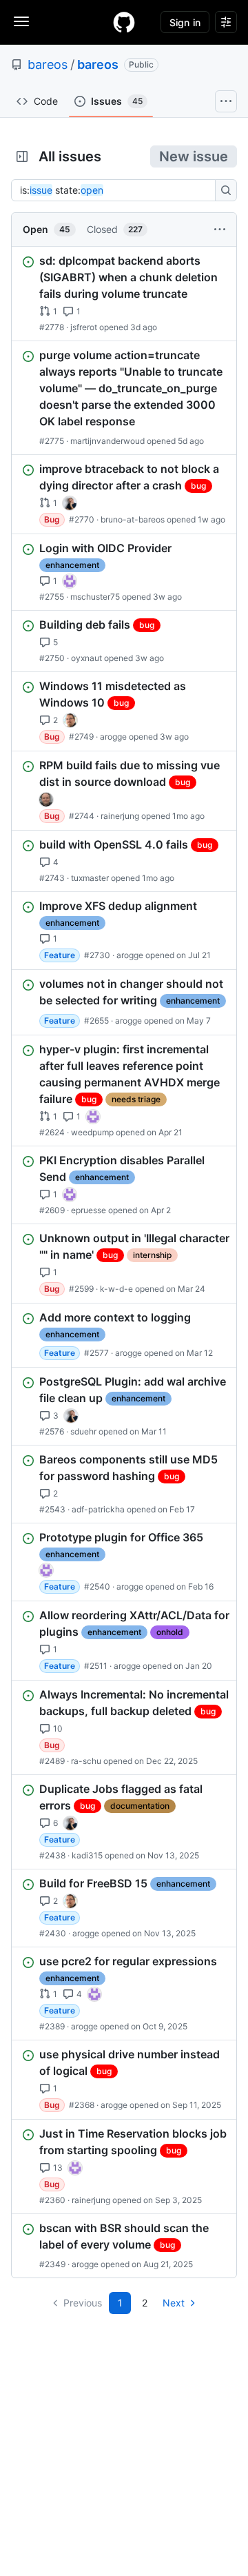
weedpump (92, 1132)
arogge (113, 737)
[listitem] (124, 294)
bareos (48, 64)
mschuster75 (95, 597)
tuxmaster (90, 878)
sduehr (83, 1431)
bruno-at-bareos (133, 519)
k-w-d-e (116, 1289)
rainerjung (120, 816)
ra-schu (86, 1761)
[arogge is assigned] (70, 720)
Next (174, 2303)
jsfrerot (84, 327)
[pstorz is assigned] (46, 800)
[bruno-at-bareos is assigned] (70, 503)
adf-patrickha (98, 1509)
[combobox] (117, 190)
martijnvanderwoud (107, 441)
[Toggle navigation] (21, 21)
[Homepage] (124, 22)
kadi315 (87, 1855)
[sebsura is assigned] (70, 581)
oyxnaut (86, 658)
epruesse (89, 1210)
